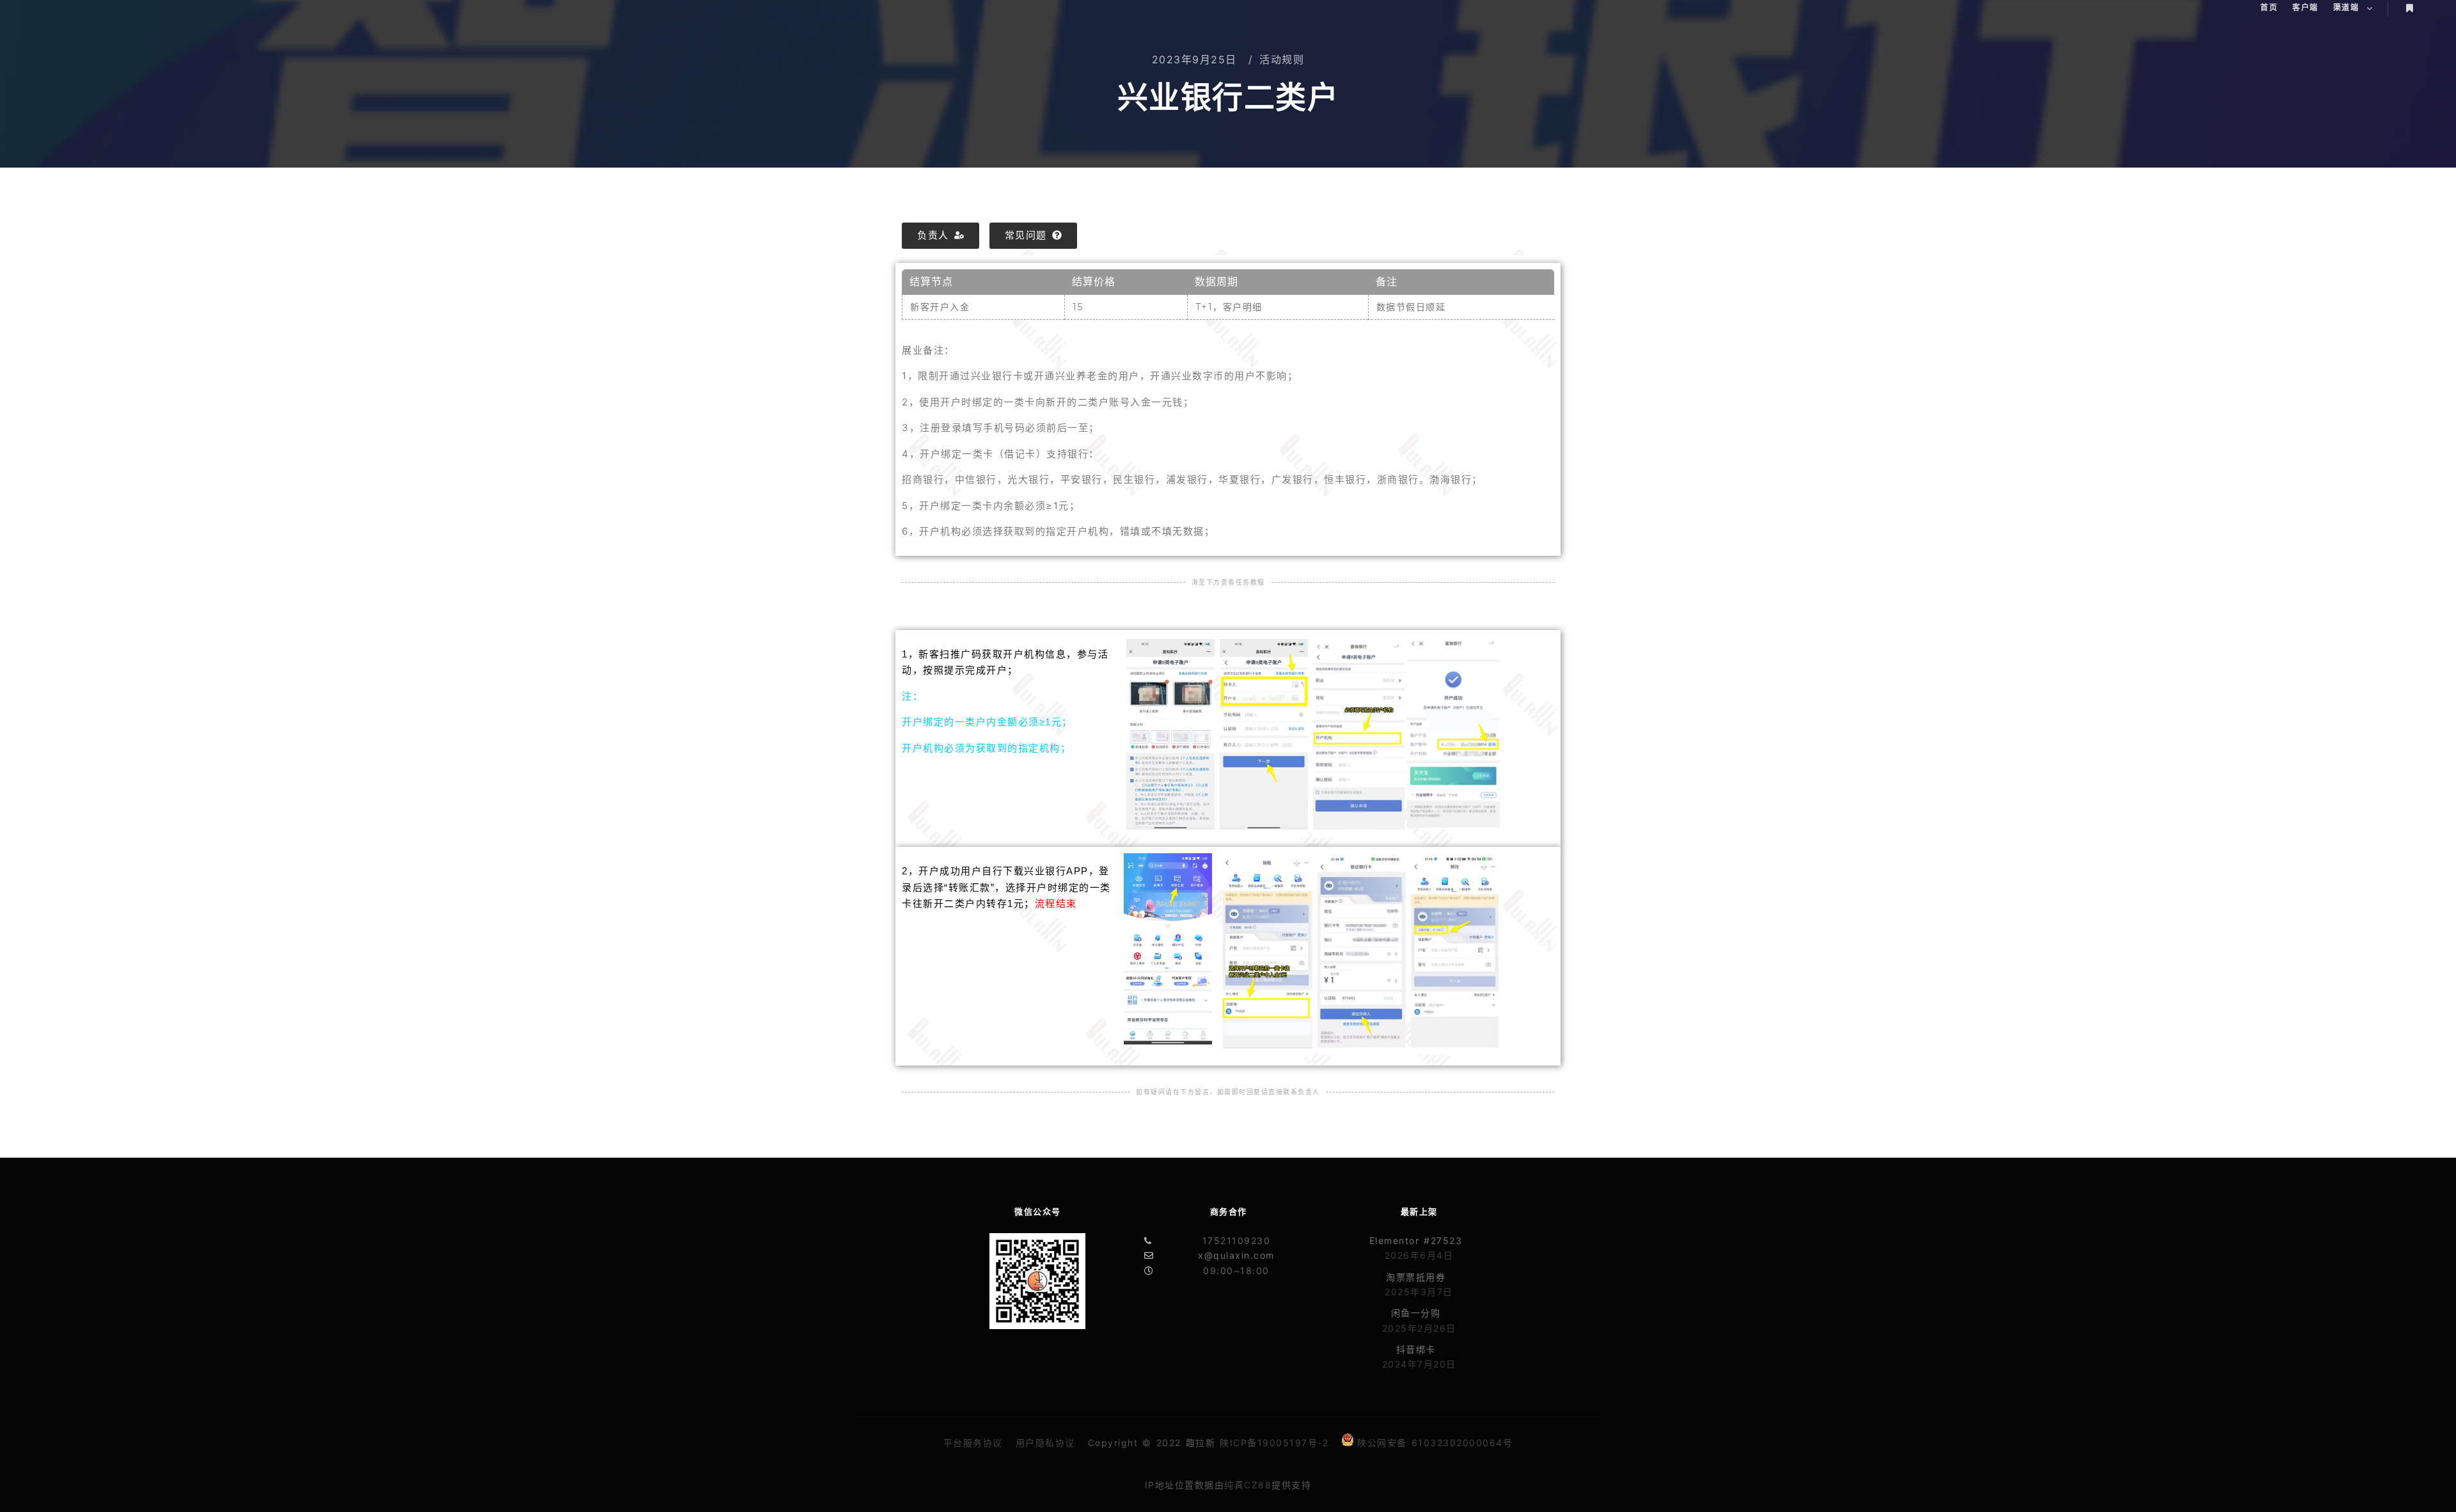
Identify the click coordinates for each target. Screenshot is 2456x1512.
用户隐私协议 (1045, 1443)
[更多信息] (2409, 8)
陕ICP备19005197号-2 (1274, 1443)
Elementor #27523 (1416, 1240)
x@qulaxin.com (1236, 1255)
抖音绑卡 (1416, 1349)
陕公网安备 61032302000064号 (1435, 1443)
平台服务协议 (973, 1443)
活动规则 (1282, 59)
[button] (941, 236)
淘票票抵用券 (1416, 1277)
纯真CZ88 (1248, 1485)
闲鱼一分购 (1416, 1313)
